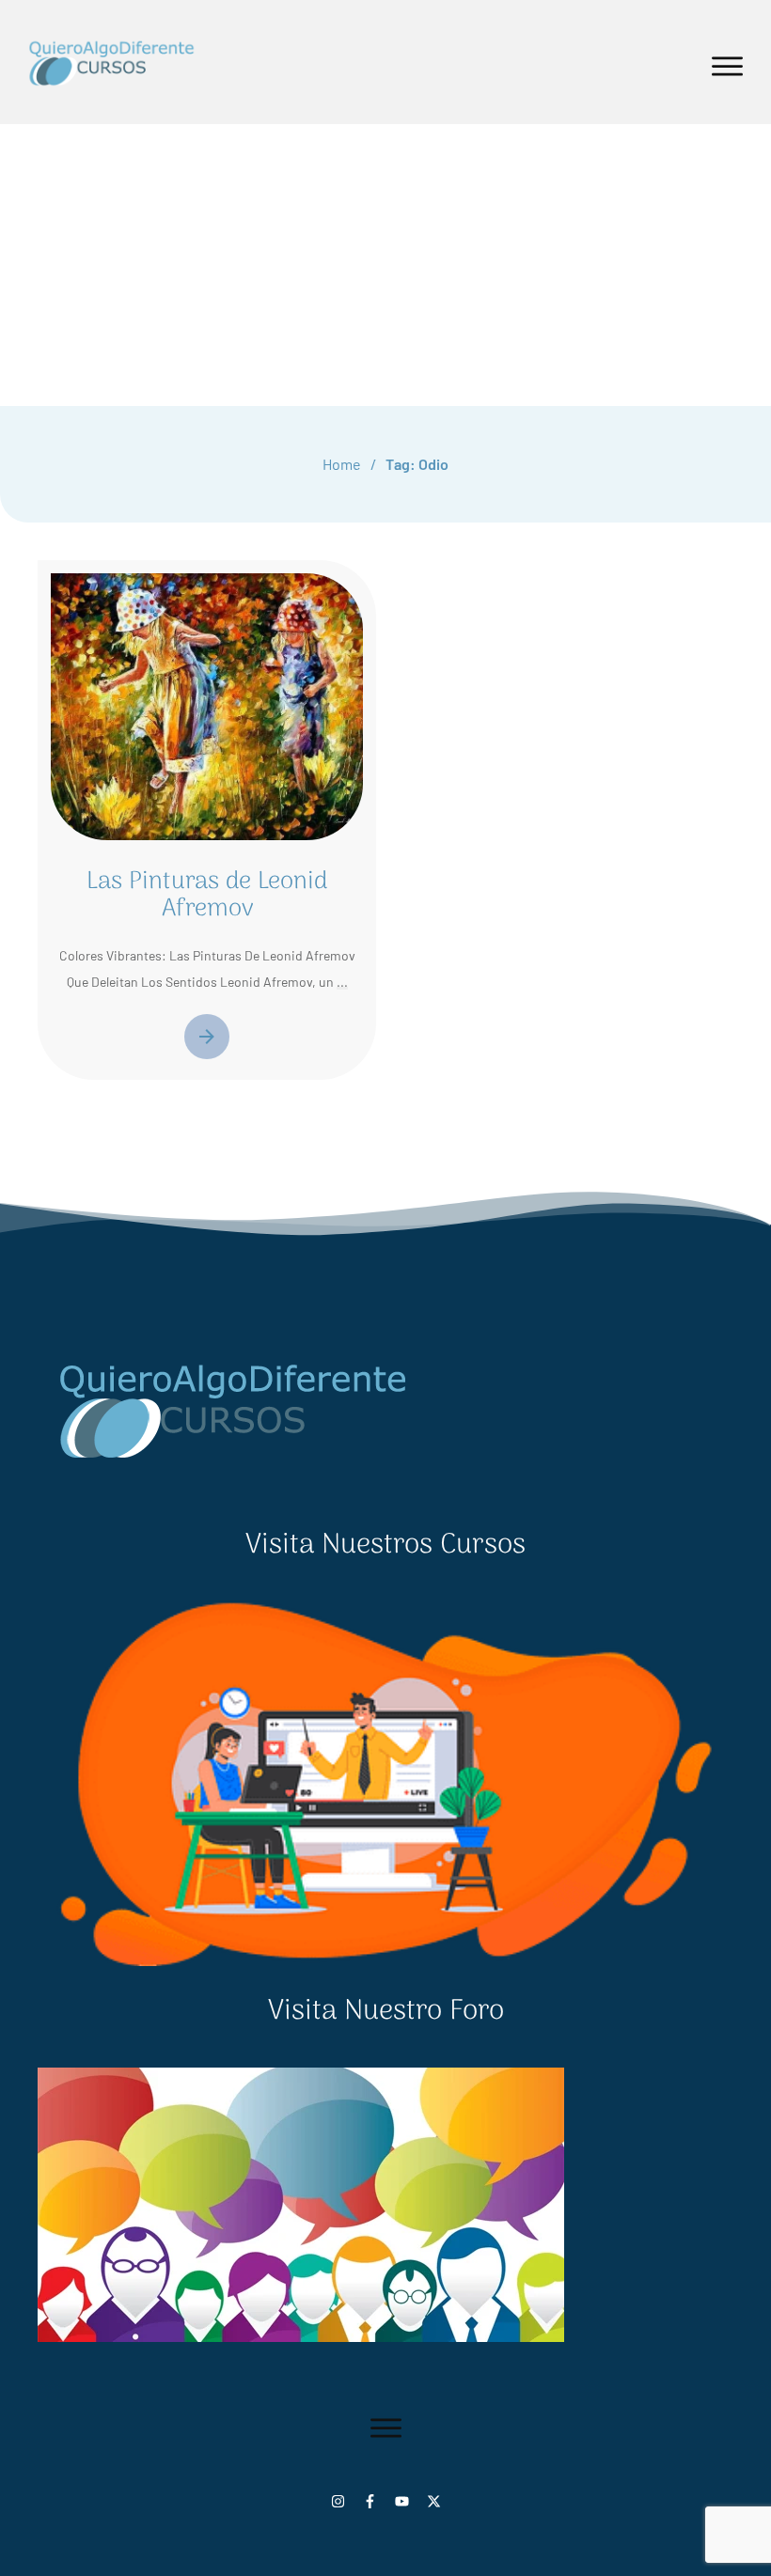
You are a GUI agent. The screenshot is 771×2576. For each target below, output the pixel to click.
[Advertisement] (385, 265)
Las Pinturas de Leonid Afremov (207, 896)
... (342, 982)
